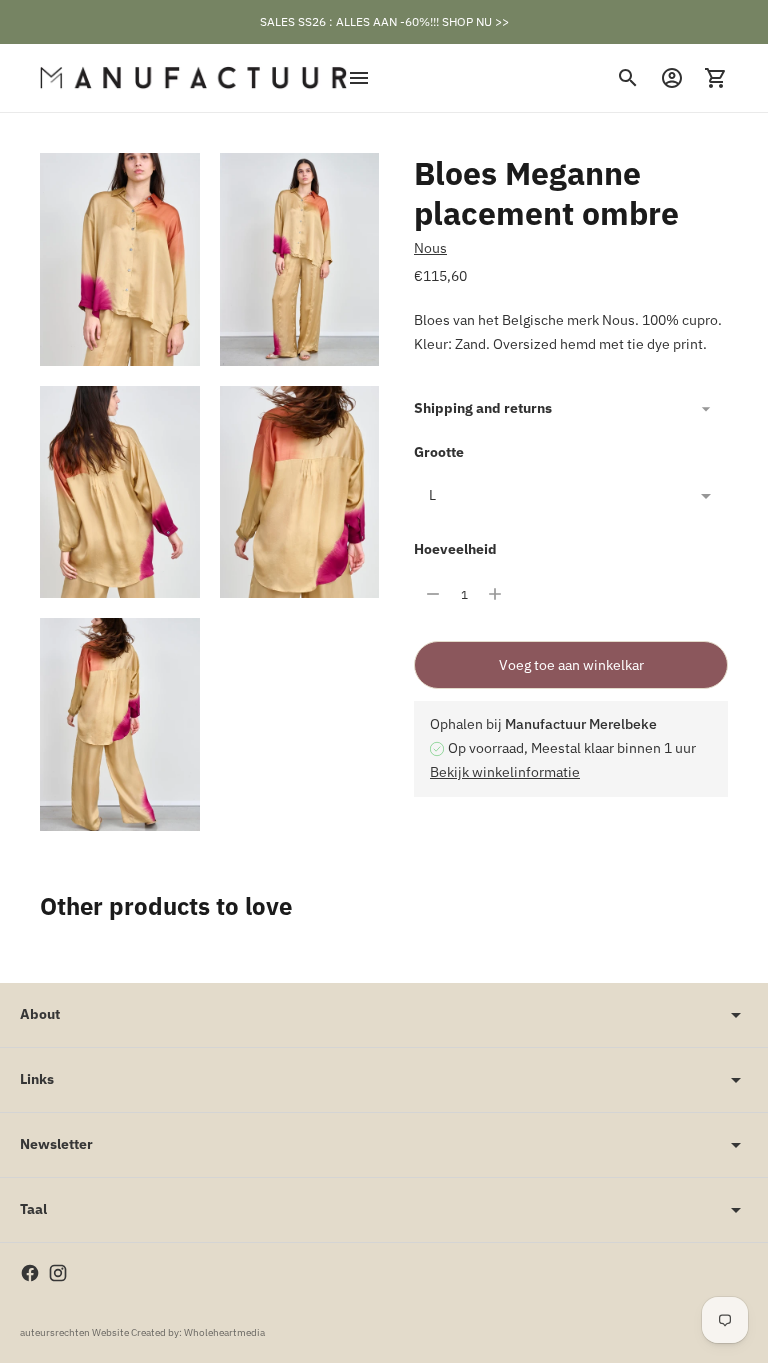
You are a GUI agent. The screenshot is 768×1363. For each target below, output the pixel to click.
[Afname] (433, 594)
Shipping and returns (483, 408)
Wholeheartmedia (224, 1332)
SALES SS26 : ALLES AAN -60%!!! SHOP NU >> (384, 21)
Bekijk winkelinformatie (505, 772)
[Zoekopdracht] (628, 78)
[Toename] (495, 594)
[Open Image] (120, 259)
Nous (430, 248)
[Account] (672, 78)
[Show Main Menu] (359, 78)
